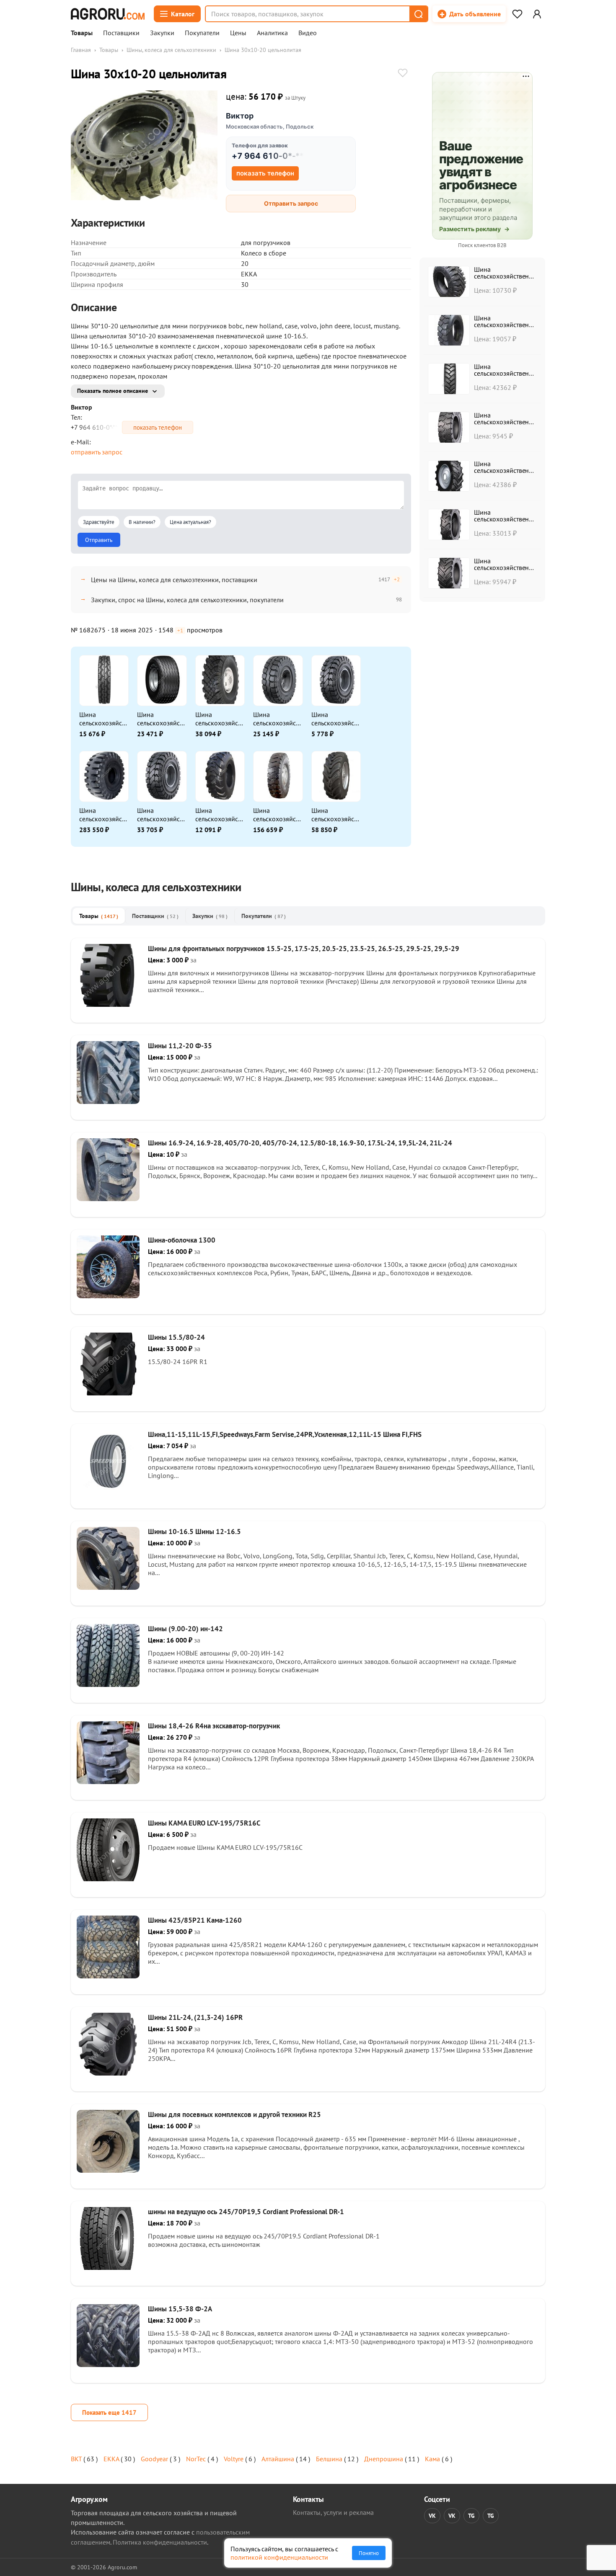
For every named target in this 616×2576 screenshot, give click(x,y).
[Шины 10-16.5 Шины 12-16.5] (108, 1587)
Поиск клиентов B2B (482, 245)
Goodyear (154, 2459)
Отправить (99, 540)
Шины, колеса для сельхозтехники (171, 50)
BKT (76, 2459)
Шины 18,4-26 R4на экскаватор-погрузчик (214, 1726)
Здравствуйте (99, 522)
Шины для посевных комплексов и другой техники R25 (234, 2114)
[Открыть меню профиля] (537, 14)
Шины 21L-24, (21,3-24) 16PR (195, 2017)
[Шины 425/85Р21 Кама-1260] (108, 1976)
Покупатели (202, 33)
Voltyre (234, 2459)
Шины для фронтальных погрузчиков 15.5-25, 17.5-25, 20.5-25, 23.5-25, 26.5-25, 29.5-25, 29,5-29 (304, 949)
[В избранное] (403, 74)
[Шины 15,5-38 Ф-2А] (108, 2365)
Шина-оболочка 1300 (182, 1240)
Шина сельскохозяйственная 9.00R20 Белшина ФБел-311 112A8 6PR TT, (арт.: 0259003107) (104, 719)
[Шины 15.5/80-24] (108, 1393)
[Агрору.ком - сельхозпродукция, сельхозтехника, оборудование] (108, 14)
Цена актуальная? (190, 522)
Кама (432, 2459)
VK (432, 2516)
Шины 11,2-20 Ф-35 (180, 1046)
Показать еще (109, 2412)
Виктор (240, 116)
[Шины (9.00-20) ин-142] (108, 1684)
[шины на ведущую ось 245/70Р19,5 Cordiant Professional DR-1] (108, 2267)
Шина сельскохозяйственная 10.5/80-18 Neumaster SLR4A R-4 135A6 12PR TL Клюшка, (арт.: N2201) (220, 815)
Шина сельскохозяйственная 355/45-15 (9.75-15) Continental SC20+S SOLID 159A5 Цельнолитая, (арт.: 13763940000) (161, 815)
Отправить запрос (291, 203)
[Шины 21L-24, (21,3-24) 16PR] (108, 2073)
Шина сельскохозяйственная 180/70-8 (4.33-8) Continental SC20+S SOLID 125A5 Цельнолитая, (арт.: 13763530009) (336, 719)
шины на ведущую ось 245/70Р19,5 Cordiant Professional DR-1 (246, 2212)
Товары (82, 33)
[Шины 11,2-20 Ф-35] (108, 1101)
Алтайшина (278, 2459)
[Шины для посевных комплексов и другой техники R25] (108, 2170)
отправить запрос (97, 452)
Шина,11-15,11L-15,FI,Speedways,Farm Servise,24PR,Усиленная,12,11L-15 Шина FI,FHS (285, 1434)
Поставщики (121, 33)
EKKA (111, 2459)
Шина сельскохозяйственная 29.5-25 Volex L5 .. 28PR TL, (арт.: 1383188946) (104, 815)
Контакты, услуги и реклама (333, 2512)
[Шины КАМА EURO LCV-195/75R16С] (108, 1879)
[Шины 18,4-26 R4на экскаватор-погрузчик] (108, 1782)
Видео (308, 33)
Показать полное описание (113, 391)
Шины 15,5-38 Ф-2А (180, 2309)
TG (471, 2516)
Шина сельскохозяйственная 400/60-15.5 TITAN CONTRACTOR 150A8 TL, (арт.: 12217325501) (161, 719)
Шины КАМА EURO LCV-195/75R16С (204, 1823)
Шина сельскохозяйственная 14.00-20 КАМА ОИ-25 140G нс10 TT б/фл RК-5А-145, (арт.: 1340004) (220, 719)
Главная (81, 50)
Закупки (162, 33)
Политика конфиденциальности (160, 2542)
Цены (238, 33)
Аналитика (272, 33)
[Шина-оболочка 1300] (108, 1296)
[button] (418, 14)
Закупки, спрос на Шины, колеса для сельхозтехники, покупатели (187, 600)
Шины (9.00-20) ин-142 (185, 1629)
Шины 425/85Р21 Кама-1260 (195, 1920)
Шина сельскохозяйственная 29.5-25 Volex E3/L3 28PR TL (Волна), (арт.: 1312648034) (277, 815)
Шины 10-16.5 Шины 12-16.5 (194, 1532)
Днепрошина (384, 2459)
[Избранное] (517, 14)
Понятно (369, 2553)
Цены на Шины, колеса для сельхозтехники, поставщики (174, 580)
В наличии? (142, 522)
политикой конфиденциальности (279, 2557)
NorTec (196, 2459)
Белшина (329, 2459)
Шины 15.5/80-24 (176, 1337)
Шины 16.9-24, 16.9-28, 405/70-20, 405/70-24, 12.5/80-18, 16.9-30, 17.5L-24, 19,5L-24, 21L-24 (300, 1143)
